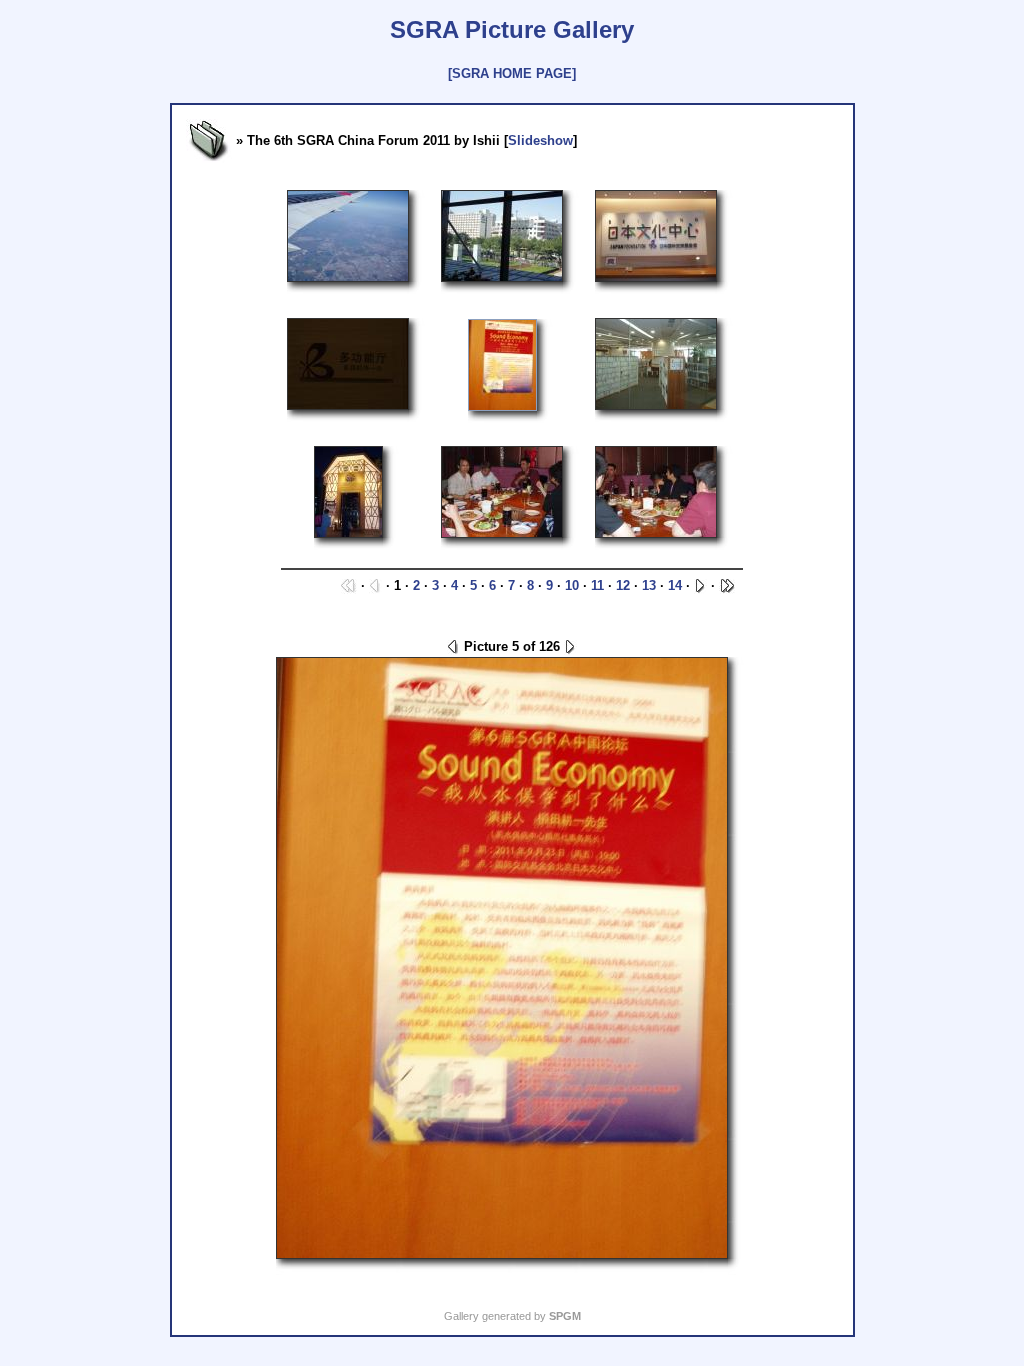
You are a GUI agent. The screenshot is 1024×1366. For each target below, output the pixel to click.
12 (623, 585)
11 (597, 585)
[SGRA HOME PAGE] (512, 73)
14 (675, 585)
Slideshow (540, 140)
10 (572, 585)
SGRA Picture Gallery (512, 29)
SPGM (565, 1316)
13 (649, 585)
